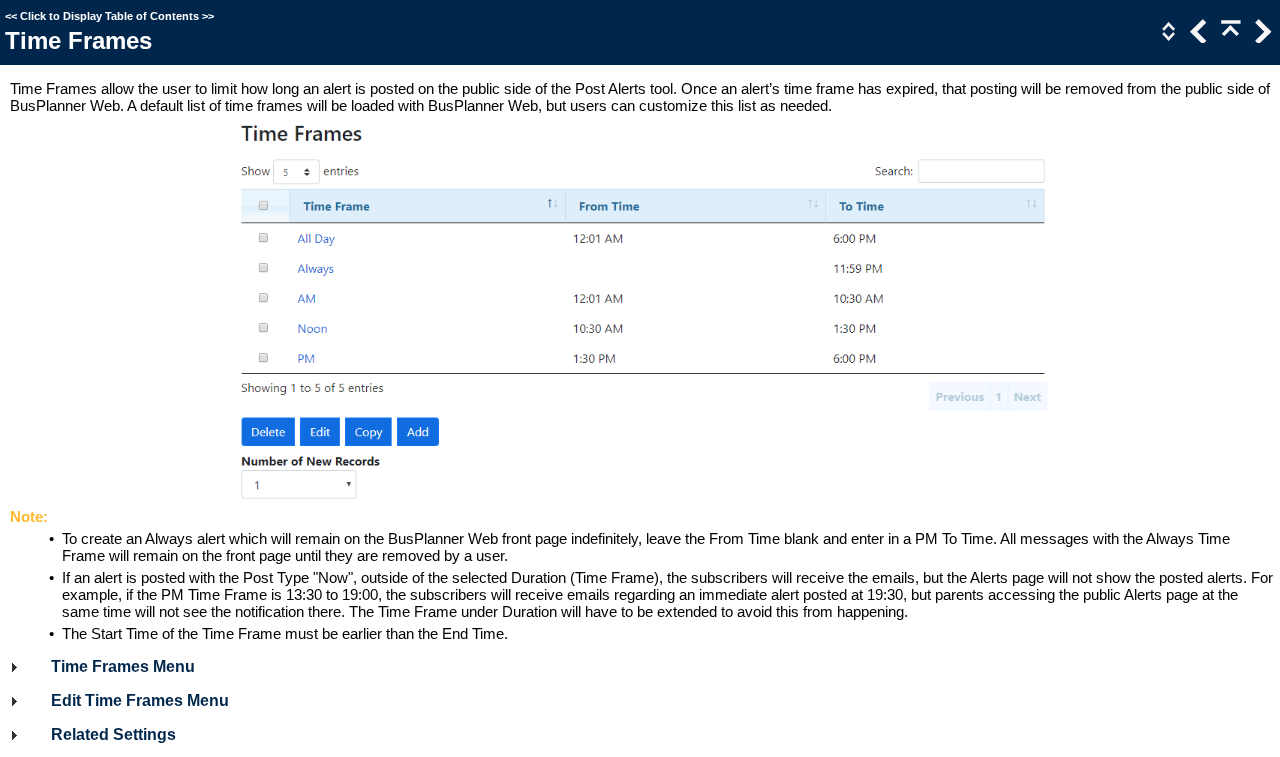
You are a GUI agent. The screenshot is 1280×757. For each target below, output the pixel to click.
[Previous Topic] (1197, 37)
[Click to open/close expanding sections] (1167, 37)
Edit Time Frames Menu (140, 700)
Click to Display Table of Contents (109, 16)
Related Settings (113, 734)
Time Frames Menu (123, 666)
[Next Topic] (1261, 37)
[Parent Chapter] (1229, 37)
